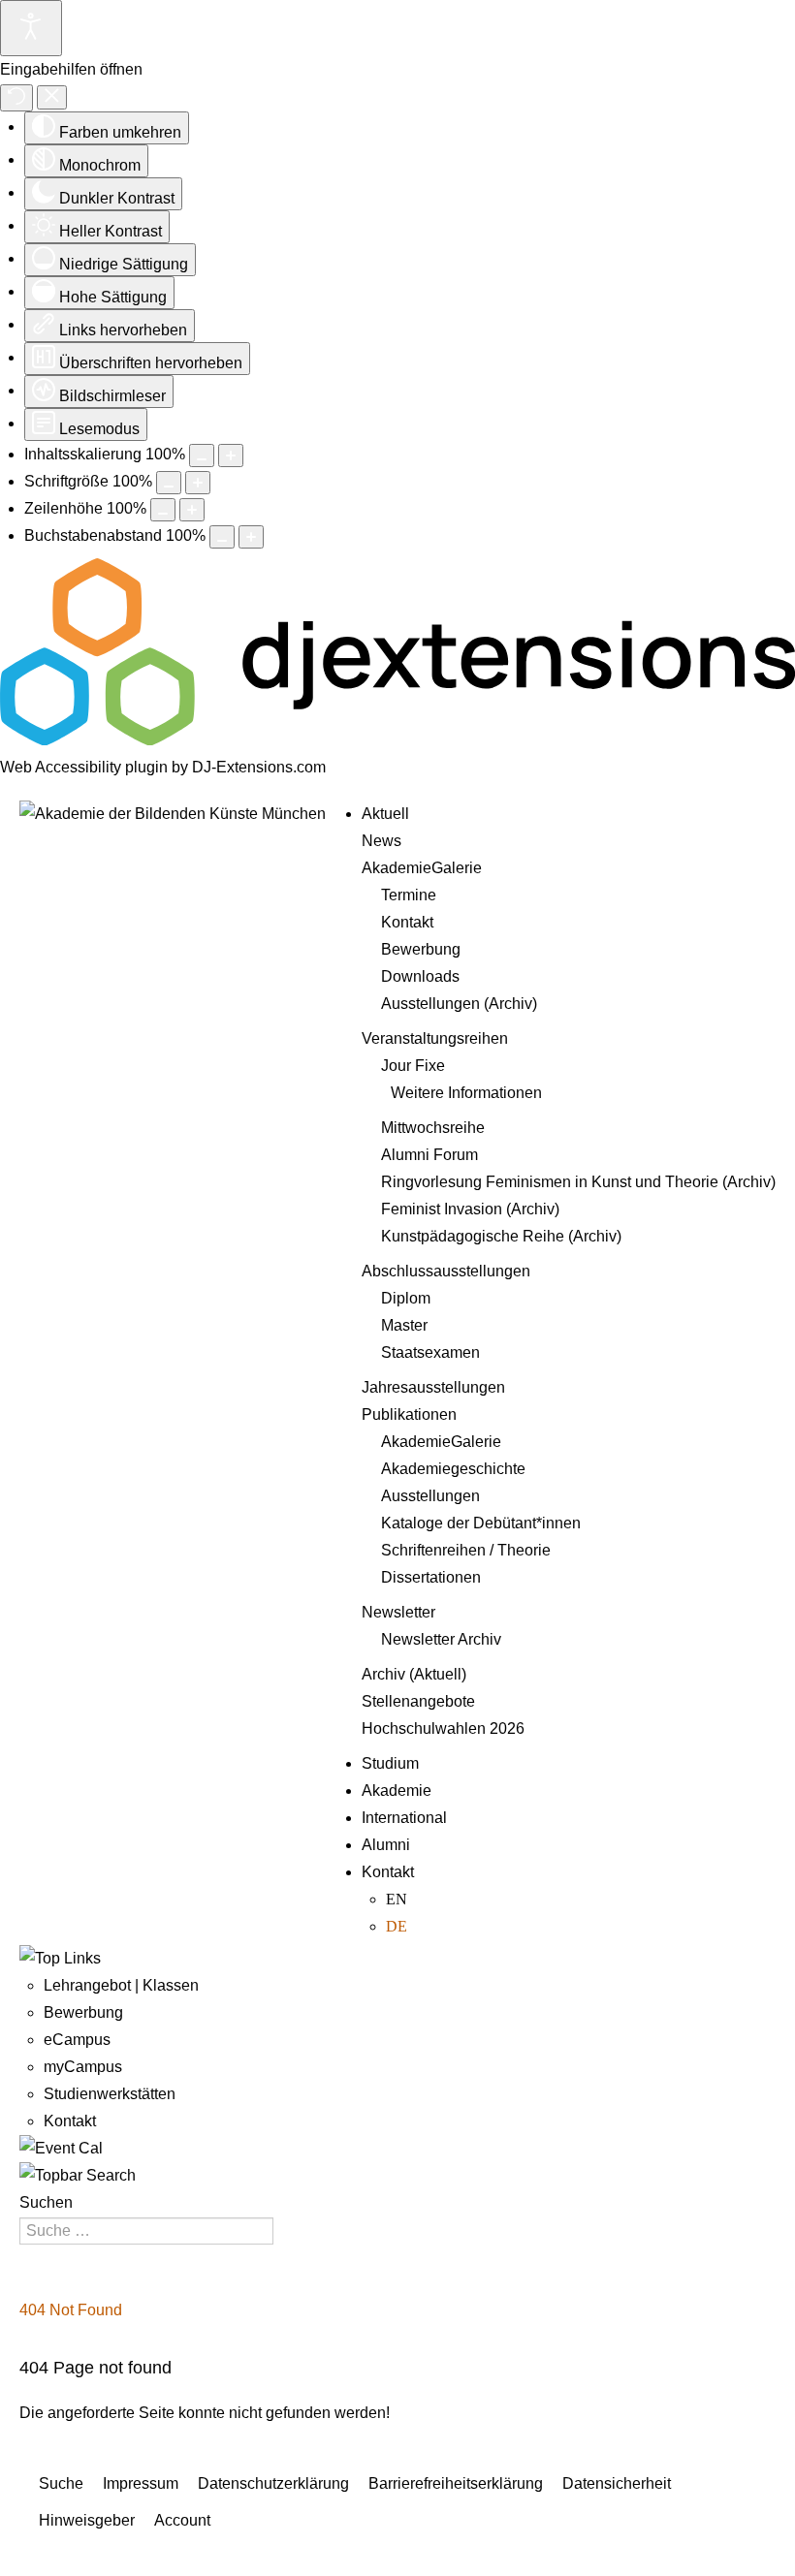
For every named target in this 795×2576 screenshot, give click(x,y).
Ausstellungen (430, 1496)
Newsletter (398, 1612)
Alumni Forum (429, 1155)
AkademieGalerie (422, 868)
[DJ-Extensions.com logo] (397, 740)
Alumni (386, 1845)
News (382, 841)
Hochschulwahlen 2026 (443, 1728)
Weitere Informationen (466, 1093)
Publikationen (409, 1414)
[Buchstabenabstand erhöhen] (251, 537)
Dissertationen (431, 1577)
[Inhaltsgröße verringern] (202, 456)
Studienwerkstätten (110, 2094)
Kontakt (407, 922)
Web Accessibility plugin (84, 767)
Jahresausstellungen (433, 1387)
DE (397, 1926)
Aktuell (385, 814)
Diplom (406, 1298)
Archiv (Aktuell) (414, 1674)
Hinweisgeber (87, 2520)
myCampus (83, 2067)
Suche (61, 2483)
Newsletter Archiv (441, 1639)
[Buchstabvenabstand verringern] (222, 537)
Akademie (397, 1791)
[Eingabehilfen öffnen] (31, 28)
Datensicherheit (617, 2483)
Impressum (141, 2483)
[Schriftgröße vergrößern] (198, 483)
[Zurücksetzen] (16, 98)
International (404, 1818)
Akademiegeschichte (453, 1469)
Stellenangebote (418, 1701)
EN (397, 1899)
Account (182, 2520)
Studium (390, 1763)
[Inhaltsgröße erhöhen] (231, 456)
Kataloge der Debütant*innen (481, 1523)
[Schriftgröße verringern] (169, 483)
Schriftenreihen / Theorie (466, 1550)
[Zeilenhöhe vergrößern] (192, 510)
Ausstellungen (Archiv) (459, 1004)
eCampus (77, 2040)
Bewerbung (421, 949)
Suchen (46, 2202)
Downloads (420, 976)
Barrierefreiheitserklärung (456, 2483)
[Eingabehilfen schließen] (52, 97)
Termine (409, 895)
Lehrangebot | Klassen (121, 1985)
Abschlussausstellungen (446, 1271)
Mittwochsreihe (433, 1128)
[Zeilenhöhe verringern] (163, 510)
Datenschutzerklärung (273, 2483)
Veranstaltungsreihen (435, 1038)
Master (404, 1325)
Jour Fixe (413, 1066)
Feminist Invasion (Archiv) (470, 1209)
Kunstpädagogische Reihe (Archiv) (501, 1236)
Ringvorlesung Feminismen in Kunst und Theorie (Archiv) (578, 1182)
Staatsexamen (430, 1352)
